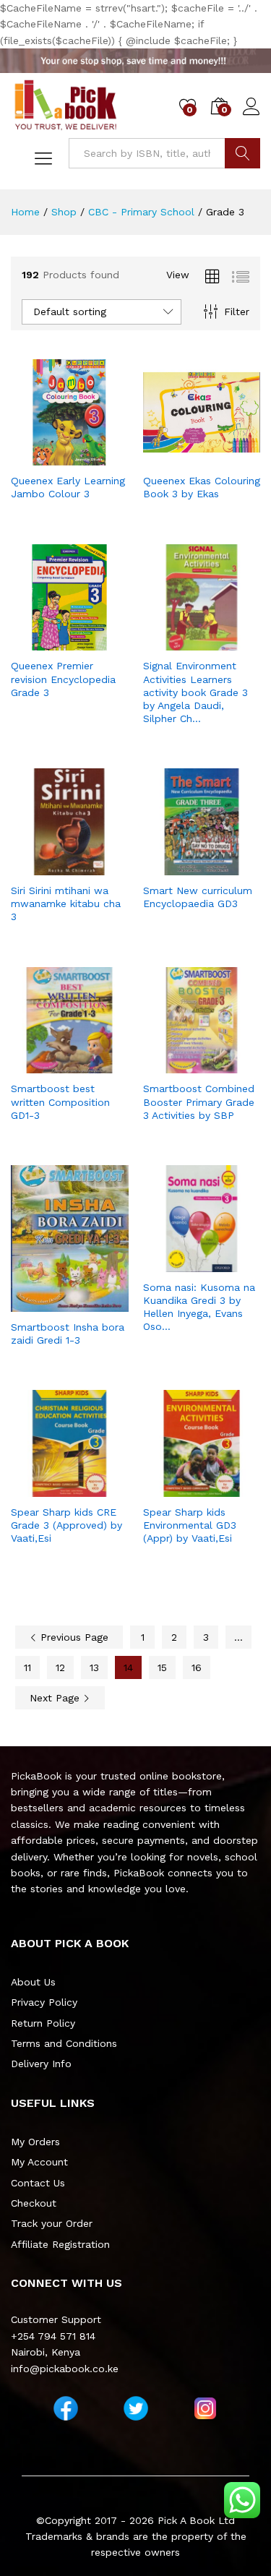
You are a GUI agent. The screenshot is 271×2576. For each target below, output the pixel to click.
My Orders (35, 2142)
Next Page (56, 1698)
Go (242, 153)
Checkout (34, 2203)
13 (94, 1667)
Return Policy (43, 2023)
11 (27, 1667)
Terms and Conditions (64, 2043)
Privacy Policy (44, 2002)
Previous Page (73, 1637)
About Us (33, 1982)
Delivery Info (41, 2064)
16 (197, 1667)
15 (162, 1667)
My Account (39, 2162)
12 (60, 1667)
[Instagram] (205, 2408)
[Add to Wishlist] (84, 457)
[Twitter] (136, 2408)
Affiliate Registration (60, 2244)
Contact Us (38, 2183)
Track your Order (52, 2223)
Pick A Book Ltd (196, 2520)
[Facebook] (66, 2408)
